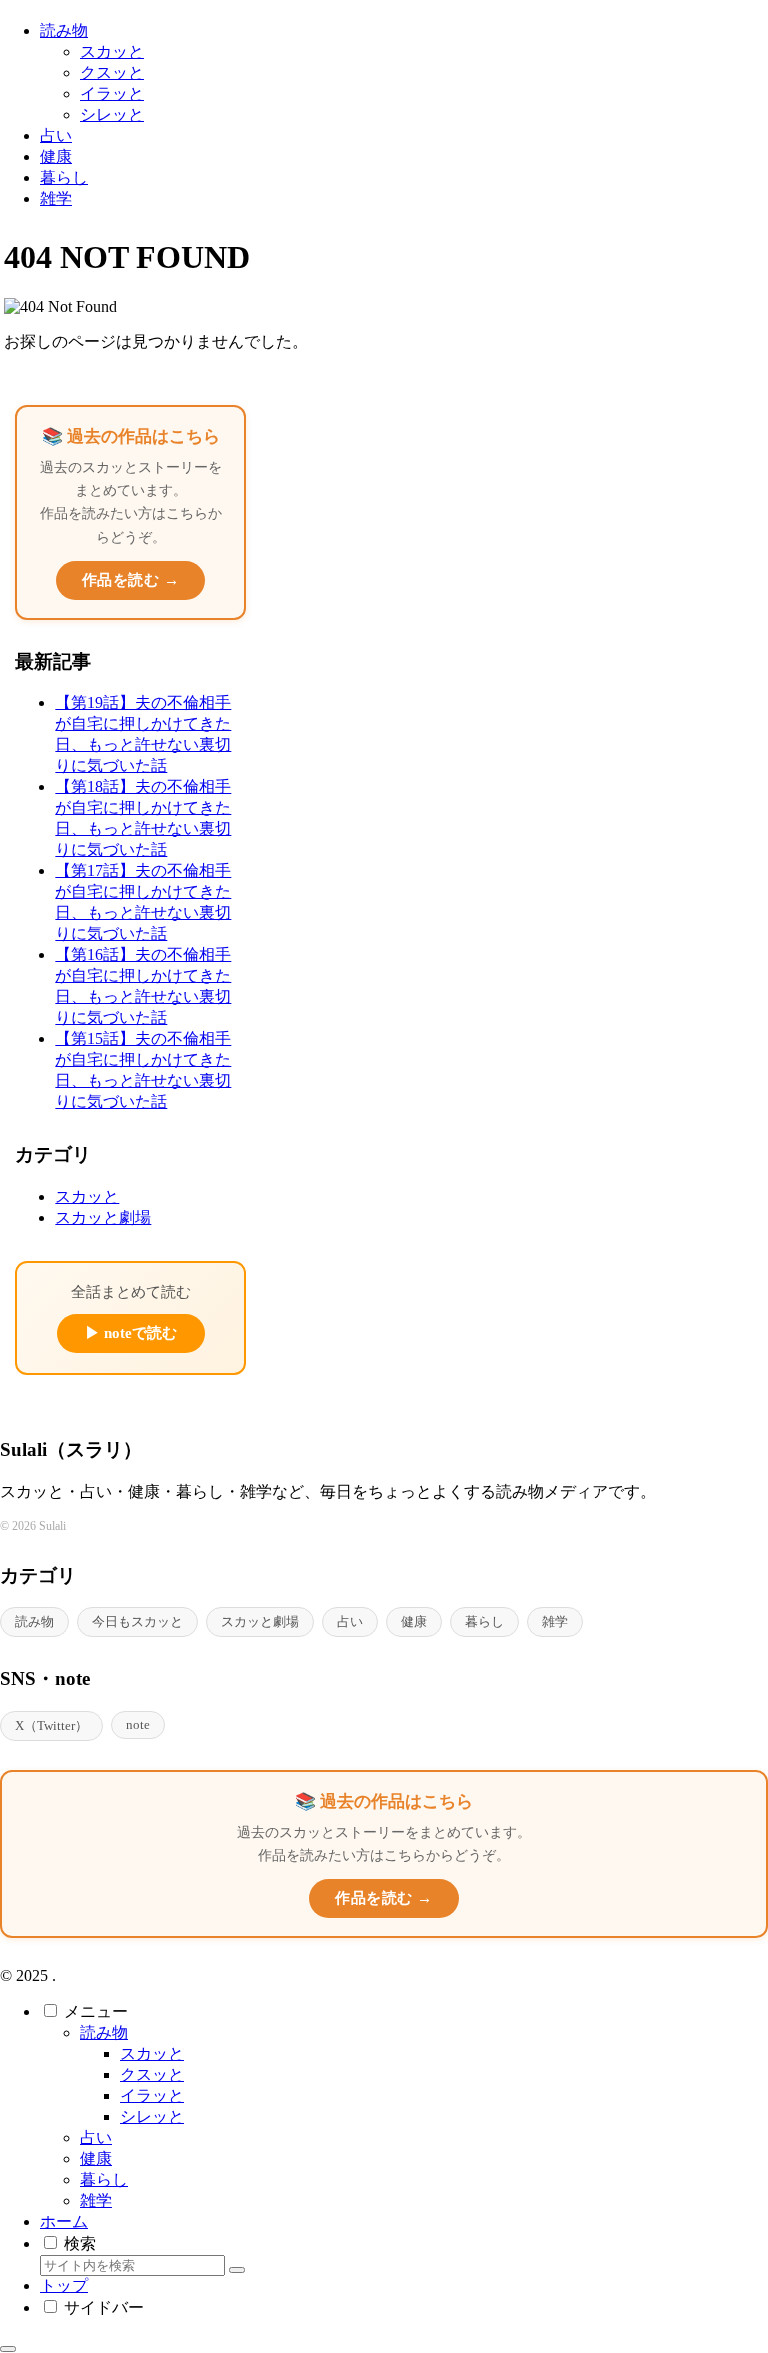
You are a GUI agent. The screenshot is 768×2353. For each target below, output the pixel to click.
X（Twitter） (51, 1725)
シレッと (152, 2116)
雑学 (555, 1621)
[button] (237, 2270)
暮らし (484, 1621)
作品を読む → (130, 580)
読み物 (34, 1621)
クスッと (152, 2074)
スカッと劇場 (260, 1621)
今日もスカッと (137, 1621)
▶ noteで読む (131, 1333)
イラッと (152, 2095)
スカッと (152, 2053)
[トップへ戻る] (8, 2349)
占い (350, 1621)
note (138, 1724)
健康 (414, 1621)
